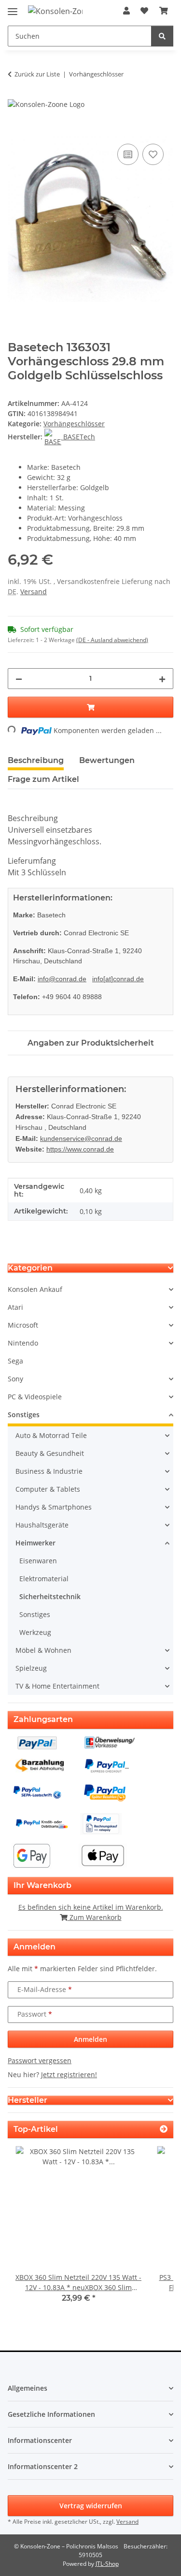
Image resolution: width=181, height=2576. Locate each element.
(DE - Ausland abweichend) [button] (112, 640)
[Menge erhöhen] (162, 679)
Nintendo (23, 1343)
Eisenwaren (38, 1561)
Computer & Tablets (48, 1489)
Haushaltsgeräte (42, 1525)
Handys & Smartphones (54, 1507)
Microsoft (23, 1325)
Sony (15, 1379)
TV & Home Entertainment (57, 1686)
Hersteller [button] (28, 2100)
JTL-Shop (107, 2564)
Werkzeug (35, 1632)
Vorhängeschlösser (74, 424)
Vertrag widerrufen (91, 2506)
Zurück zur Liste (37, 74)
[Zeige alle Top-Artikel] (164, 2129)
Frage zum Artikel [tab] (43, 779)
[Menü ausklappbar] (13, 7)
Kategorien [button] (30, 1268)
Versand (34, 592)
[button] (126, 11)
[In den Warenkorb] (15, 131)
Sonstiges (24, 1415)
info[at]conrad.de (118, 979)
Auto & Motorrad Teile (51, 1435)
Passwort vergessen (40, 2060)
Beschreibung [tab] (36, 760)
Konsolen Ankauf (35, 1289)
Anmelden (90, 2039)
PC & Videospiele (35, 1397)
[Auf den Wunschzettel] (153, 154)
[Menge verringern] (19, 679)
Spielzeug (31, 1668)
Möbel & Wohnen (43, 1650)
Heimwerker (35, 1543)
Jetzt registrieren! (69, 2074)
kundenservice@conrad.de (81, 1138)
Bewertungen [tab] (107, 760)
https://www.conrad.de (80, 1149)
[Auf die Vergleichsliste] (128, 154)
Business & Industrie (49, 1471)
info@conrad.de (62, 979)
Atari (15, 1307)
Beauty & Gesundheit (50, 1453)
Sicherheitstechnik (50, 1596)
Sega (15, 1361)
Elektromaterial (44, 1579)
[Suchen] (162, 36)
